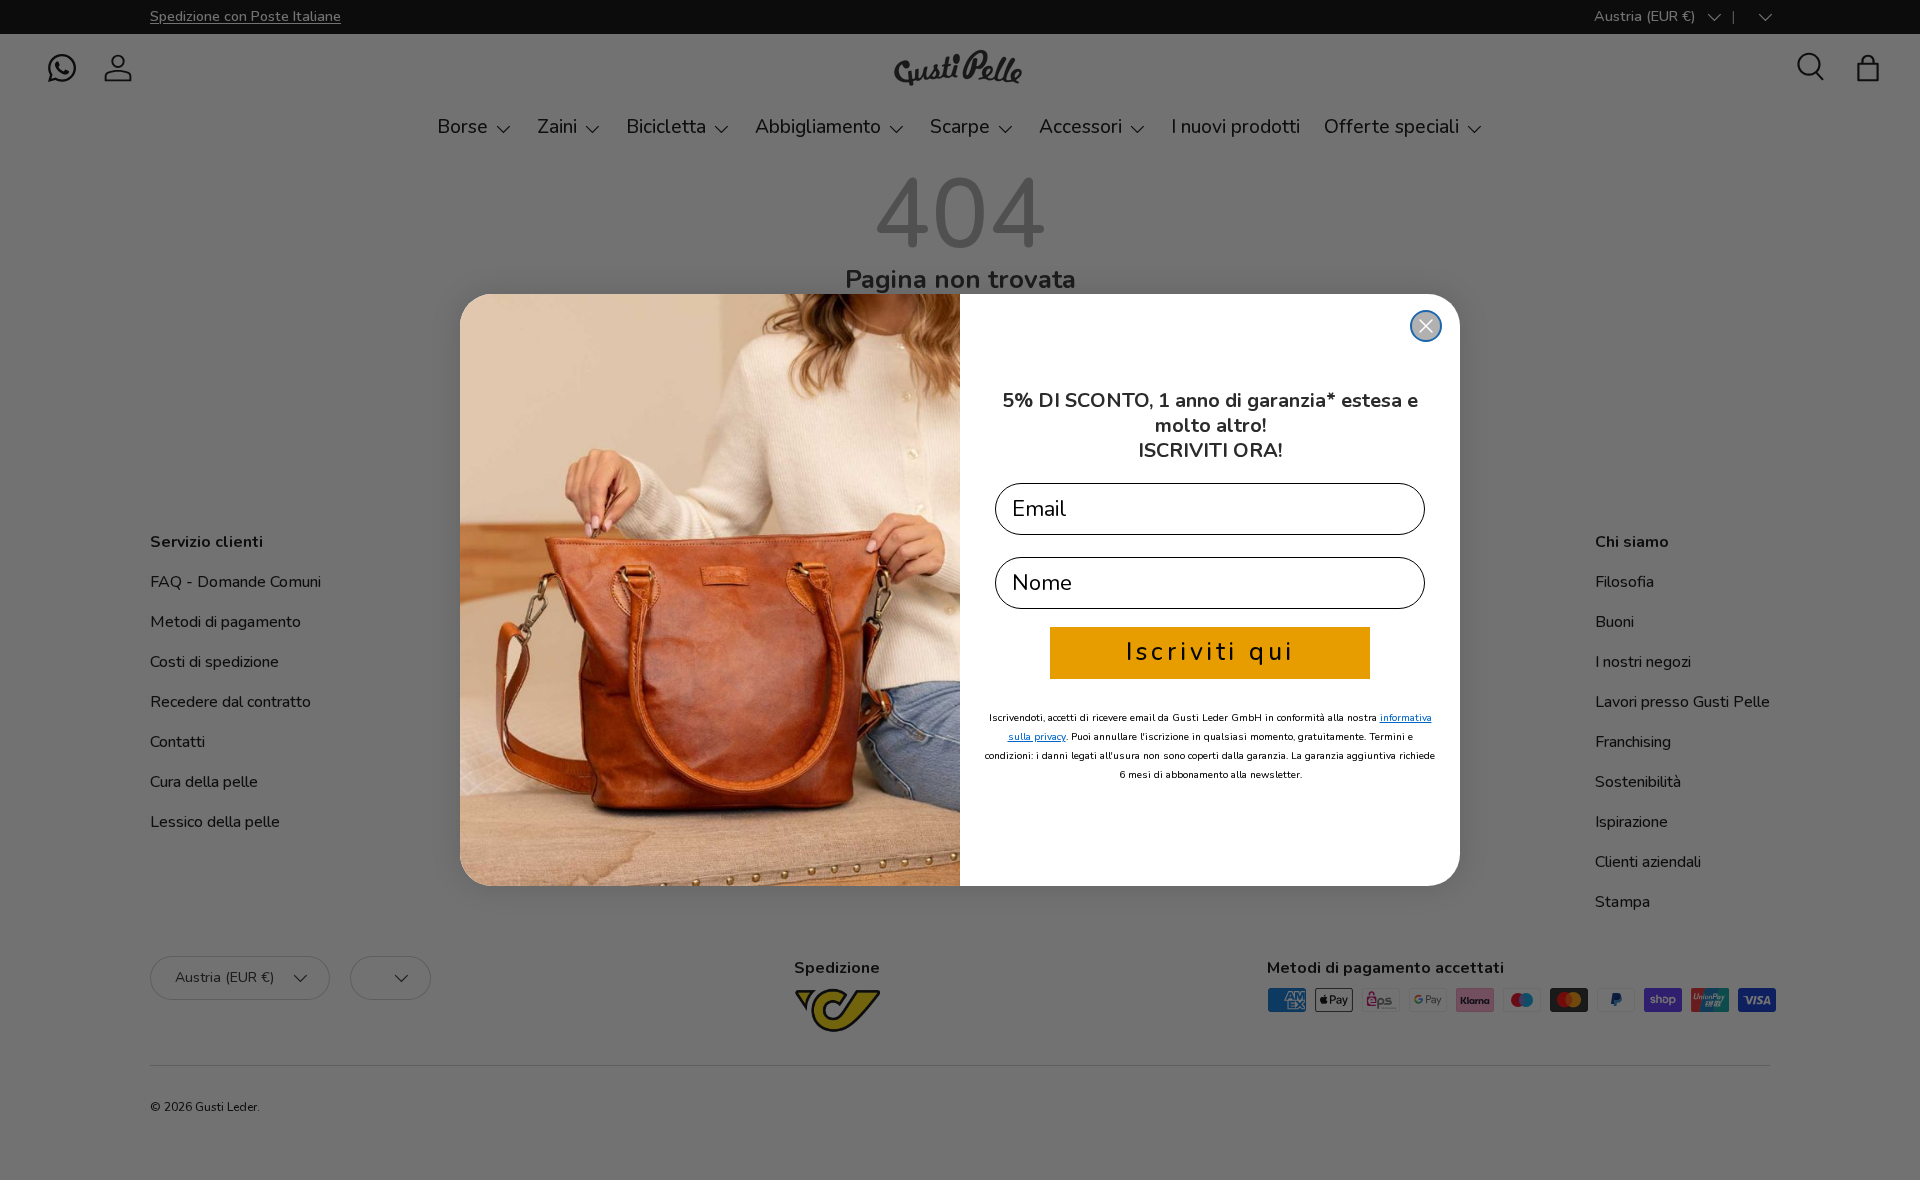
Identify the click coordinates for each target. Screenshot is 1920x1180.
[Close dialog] (1426, 326)
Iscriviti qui (1210, 652)
